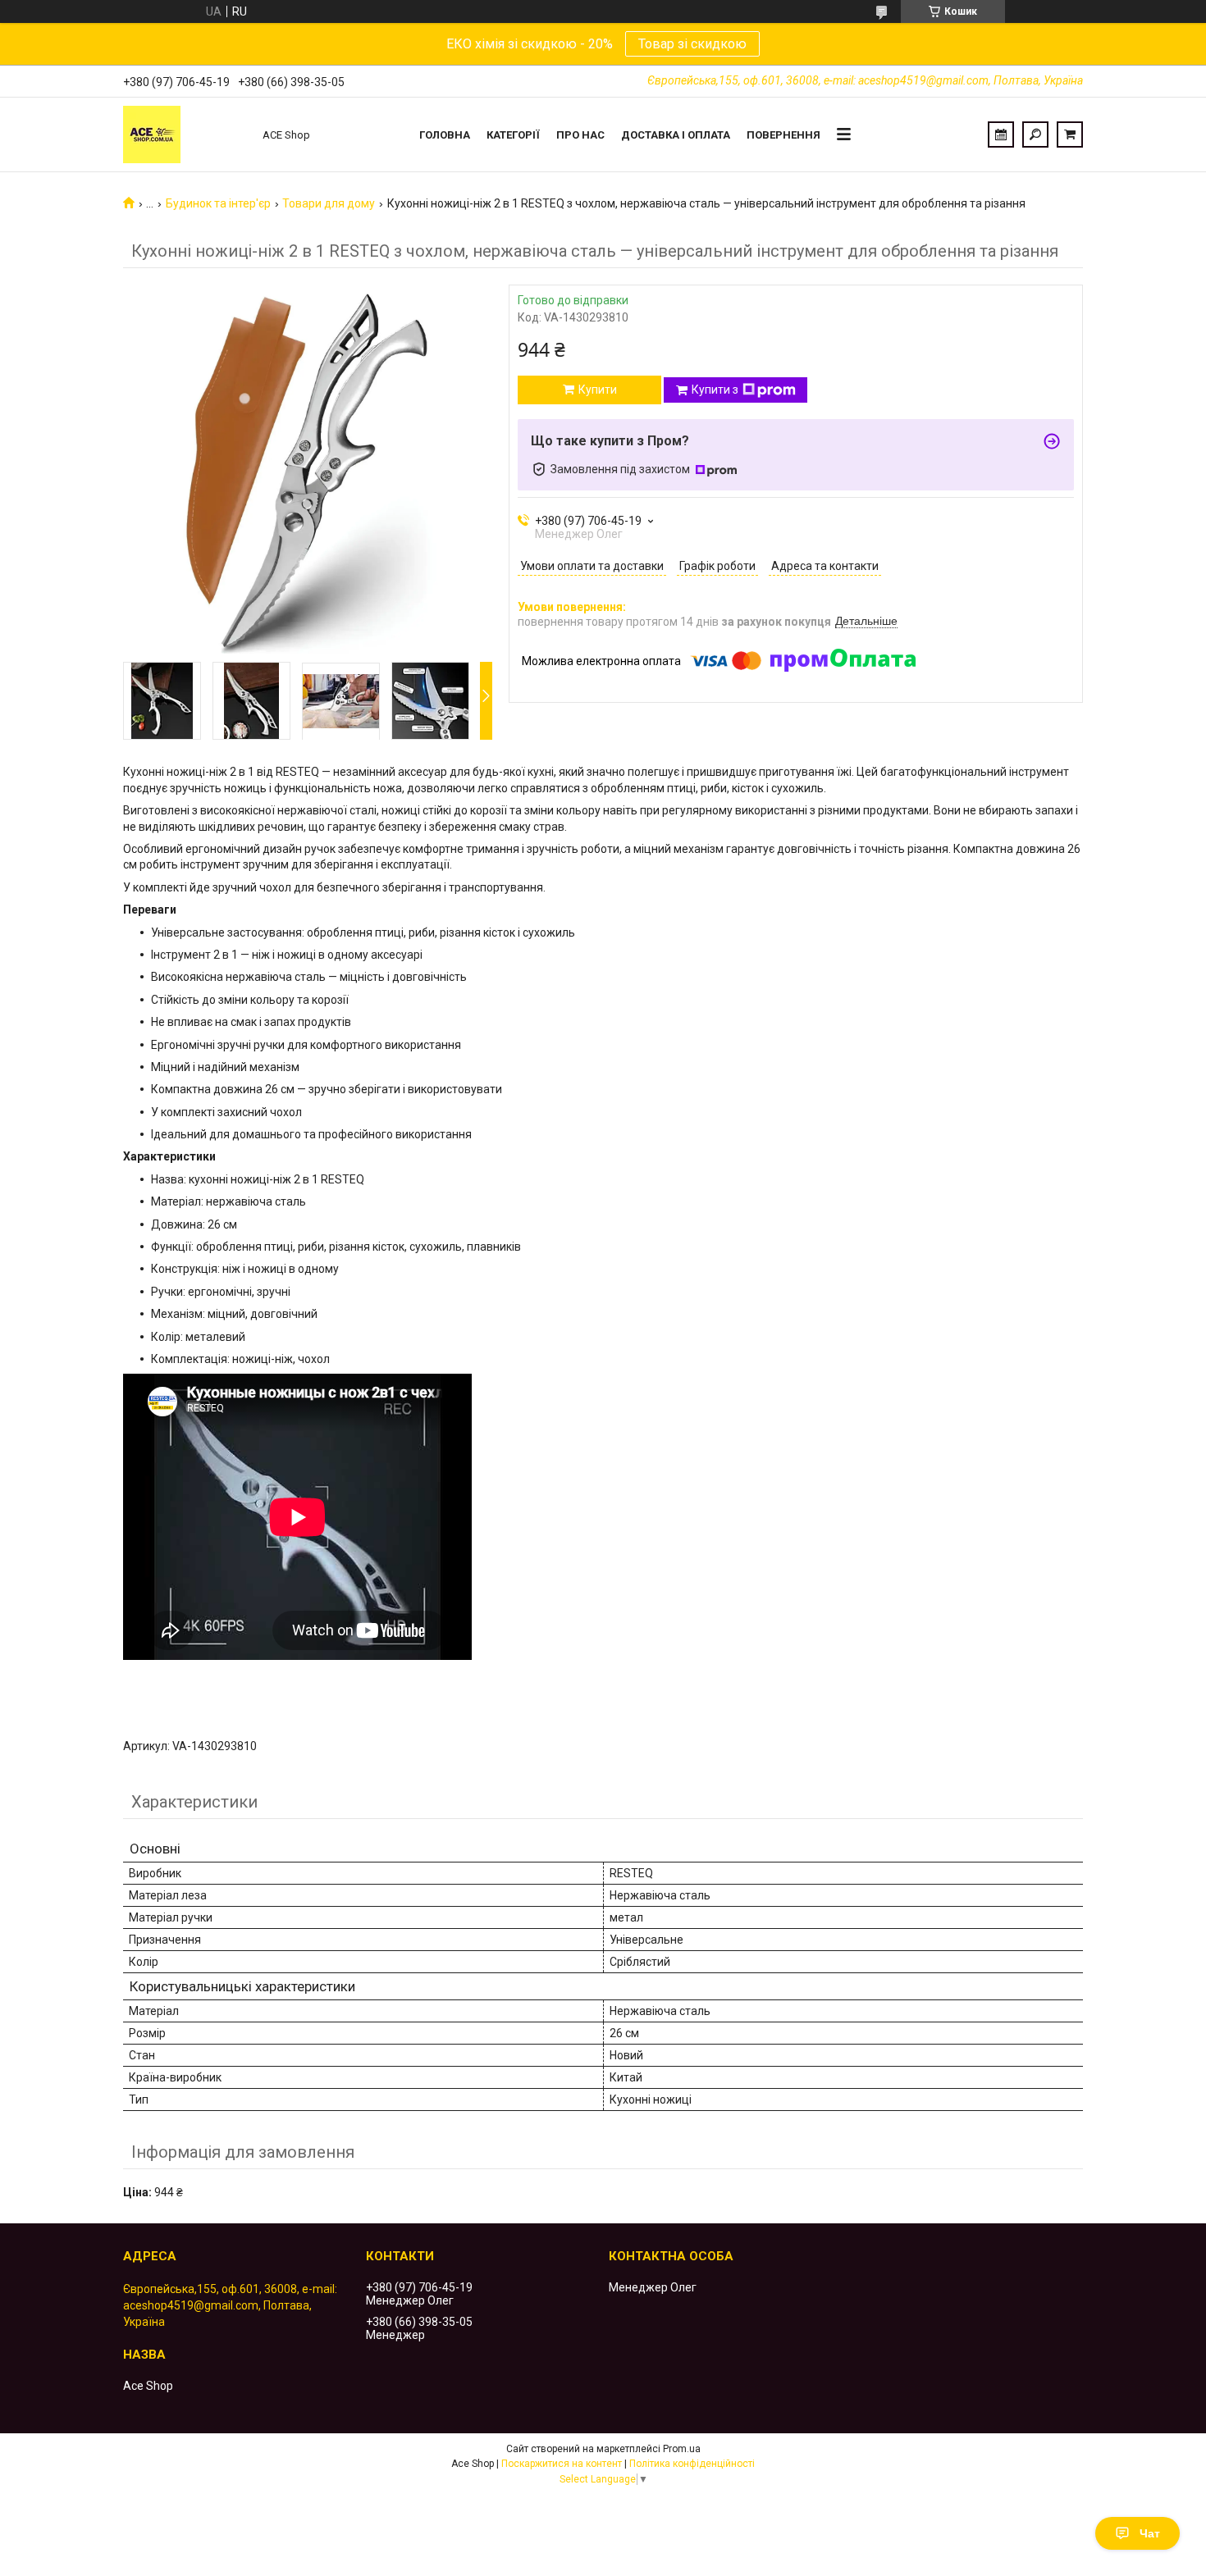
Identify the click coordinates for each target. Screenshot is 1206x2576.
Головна (445, 135)
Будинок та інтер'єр (218, 203)
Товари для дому (329, 203)
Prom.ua (682, 2449)
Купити (598, 390)
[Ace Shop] (185, 134)
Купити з (715, 390)
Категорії (513, 135)
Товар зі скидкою (692, 44)
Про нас (580, 135)
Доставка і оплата (676, 135)
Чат (1150, 2533)
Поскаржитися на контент (562, 2464)
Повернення (783, 135)
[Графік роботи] (1001, 134)
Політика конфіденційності (692, 2464)
